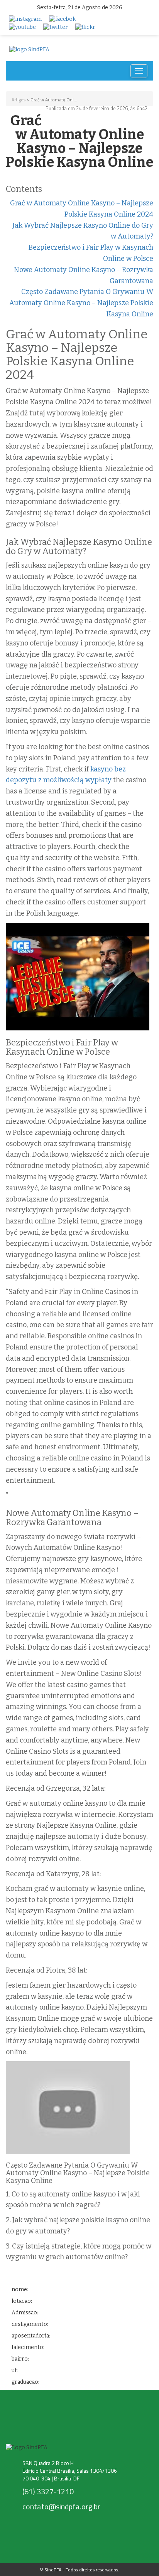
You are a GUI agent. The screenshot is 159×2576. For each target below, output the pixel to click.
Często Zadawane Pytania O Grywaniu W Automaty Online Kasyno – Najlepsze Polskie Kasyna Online (81, 303)
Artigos (19, 100)
